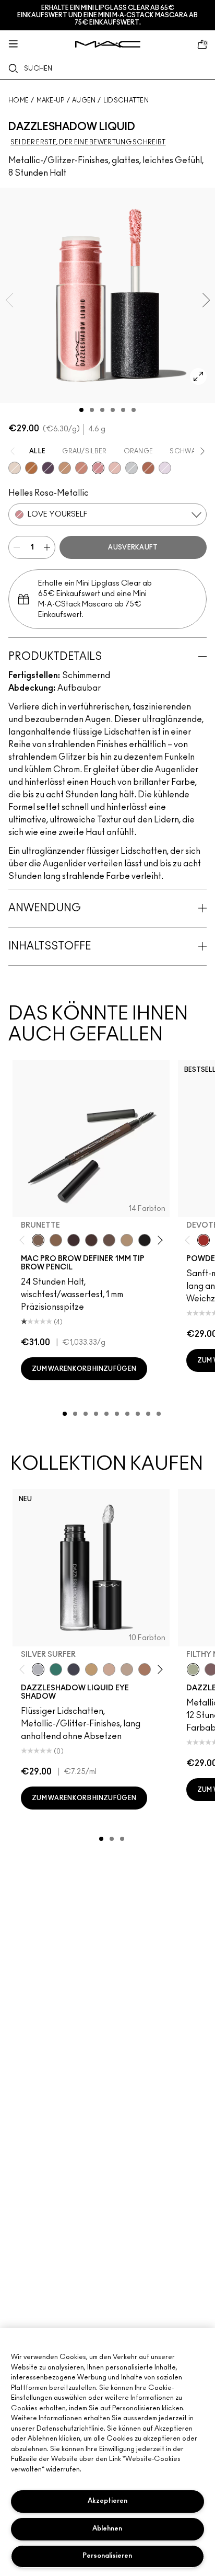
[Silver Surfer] (38, 1669)
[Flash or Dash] (91, 1669)
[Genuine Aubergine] (74, 1240)
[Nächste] (158, 1240)
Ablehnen (107, 2529)
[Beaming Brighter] (145, 1669)
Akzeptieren (107, 2501)
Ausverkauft (133, 547)
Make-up (51, 100)
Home (19, 100)
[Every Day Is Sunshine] (115, 468)
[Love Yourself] (98, 468)
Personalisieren (107, 2556)
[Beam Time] (81, 468)
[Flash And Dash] (65, 468)
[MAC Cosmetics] (108, 44)
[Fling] (56, 1240)
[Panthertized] (48, 468)
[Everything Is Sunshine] (109, 1669)
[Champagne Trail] (127, 1669)
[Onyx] (145, 1240)
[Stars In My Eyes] (132, 468)
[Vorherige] (24, 1240)
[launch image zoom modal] (198, 376)
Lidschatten (126, 100)
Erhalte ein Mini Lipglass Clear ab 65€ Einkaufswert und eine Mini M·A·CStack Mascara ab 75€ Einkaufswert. (107, 15)
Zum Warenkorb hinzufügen (84, 1369)
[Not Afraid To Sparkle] (15, 468)
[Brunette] (38, 1240)
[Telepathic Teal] (56, 1669)
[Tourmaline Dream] (74, 1669)
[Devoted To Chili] (204, 1240)
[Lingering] (109, 1240)
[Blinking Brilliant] (31, 468)
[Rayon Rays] (148, 468)
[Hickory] (91, 1240)
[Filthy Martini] (193, 1669)
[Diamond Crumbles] (165, 468)
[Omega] (127, 1240)
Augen (84, 100)
